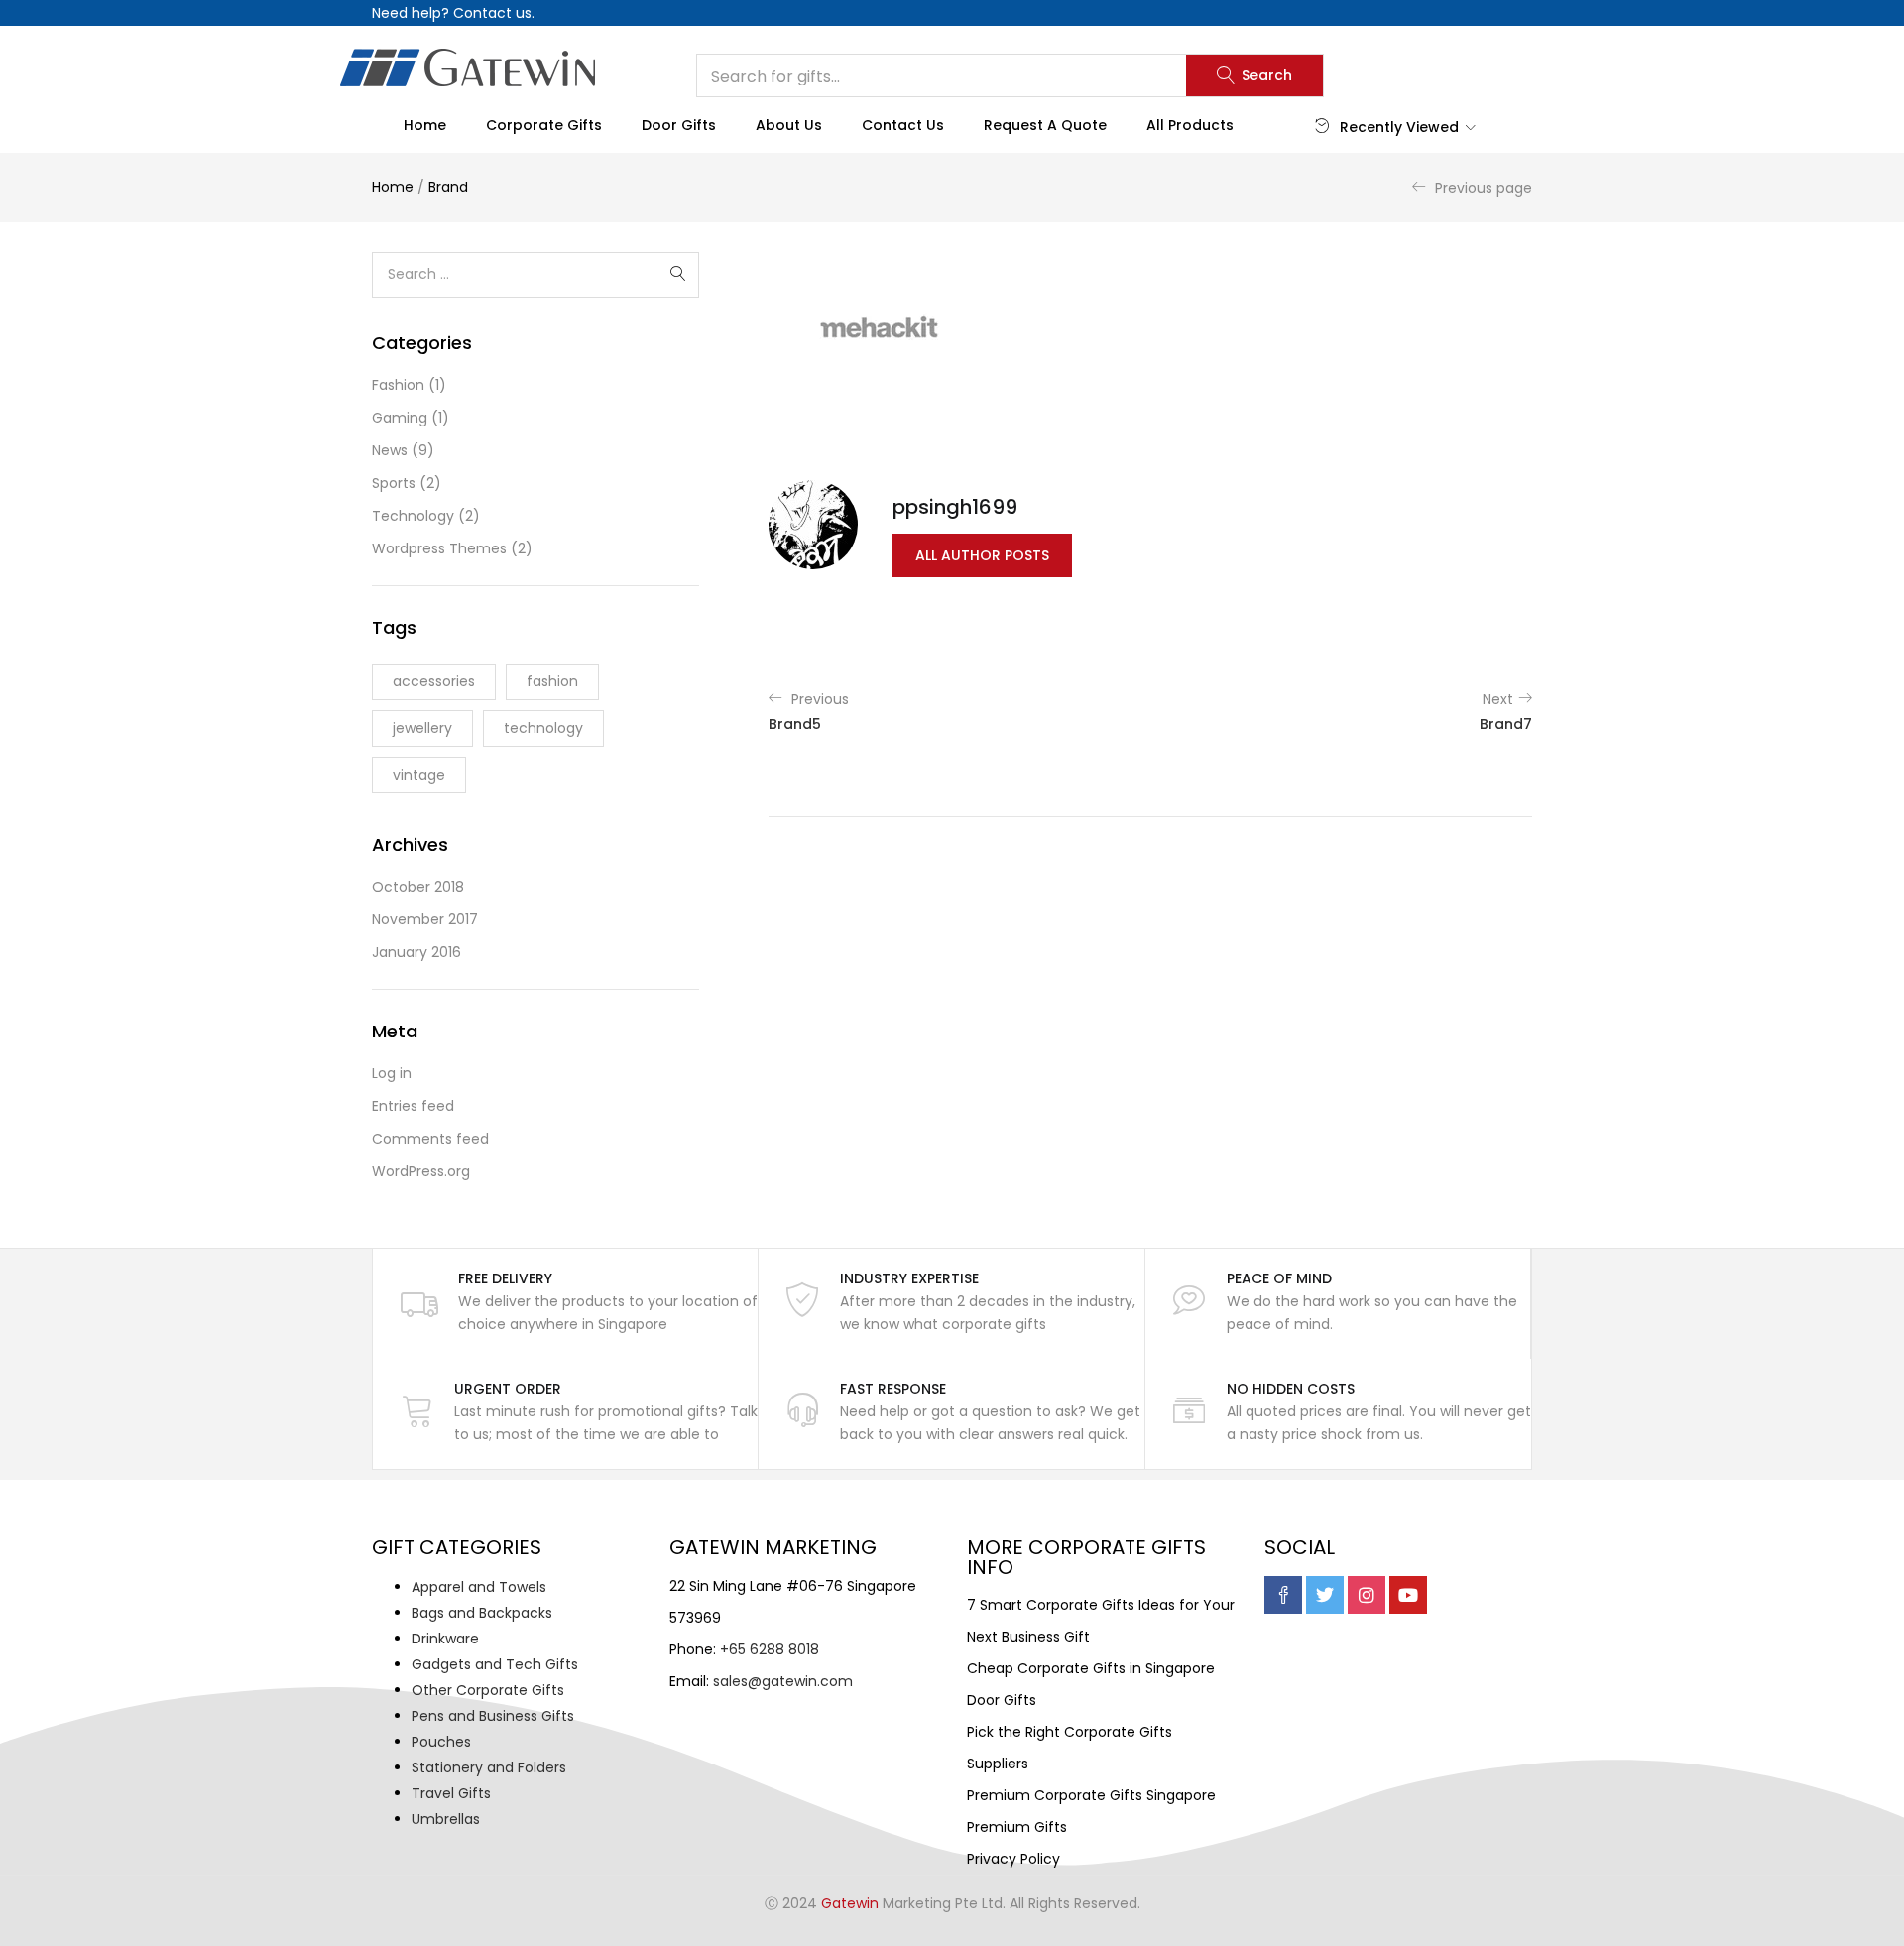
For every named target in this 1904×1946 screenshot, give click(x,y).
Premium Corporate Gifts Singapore (1091, 1795)
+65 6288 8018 (770, 1649)
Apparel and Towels (479, 1587)
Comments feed (430, 1139)
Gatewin (850, 1903)
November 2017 (425, 919)
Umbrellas (446, 1819)
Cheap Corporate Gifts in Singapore (1091, 1668)
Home (425, 125)
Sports (394, 483)
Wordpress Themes (439, 548)
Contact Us (903, 125)
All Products (1190, 125)
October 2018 (418, 887)
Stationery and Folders (489, 1767)
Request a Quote (1045, 125)
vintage (419, 775)
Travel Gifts (451, 1793)
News (390, 450)
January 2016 (416, 952)
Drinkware (445, 1639)
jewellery (422, 728)
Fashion (398, 385)
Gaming (400, 418)
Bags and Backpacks (482, 1613)
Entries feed (413, 1106)
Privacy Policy (1013, 1859)
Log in (392, 1073)
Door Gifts (679, 125)
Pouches (441, 1742)
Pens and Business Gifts (493, 1716)
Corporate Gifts (544, 125)
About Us (789, 125)
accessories (434, 681)
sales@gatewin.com (783, 1681)
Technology (413, 516)
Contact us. (494, 13)
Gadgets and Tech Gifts (495, 1664)
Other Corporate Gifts (488, 1690)
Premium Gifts (1017, 1827)
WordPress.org (421, 1171)
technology (543, 728)
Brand (448, 187)
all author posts (982, 555)
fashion (552, 681)
